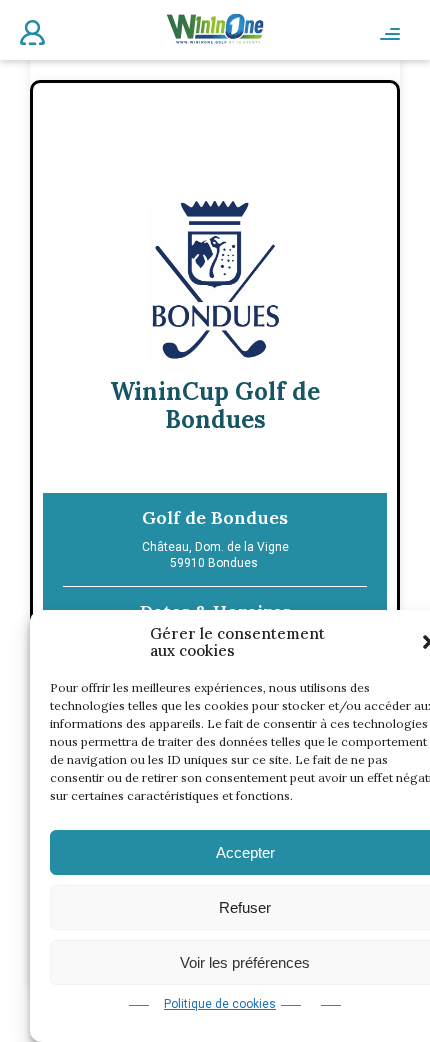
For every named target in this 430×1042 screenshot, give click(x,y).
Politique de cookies (220, 1004)
